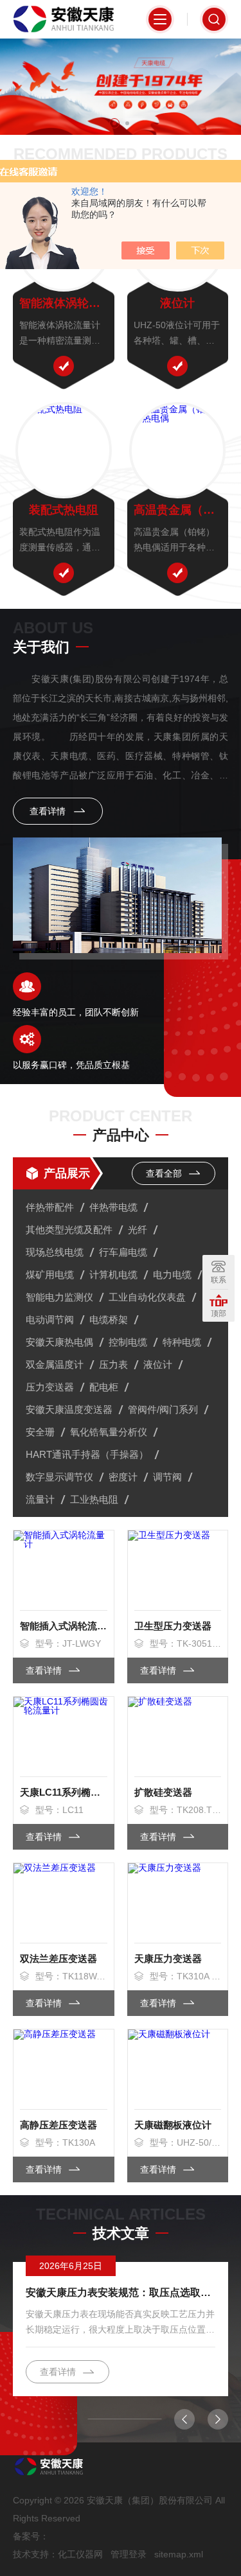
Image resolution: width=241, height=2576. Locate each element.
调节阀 (167, 1477)
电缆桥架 (109, 1319)
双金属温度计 (55, 1364)
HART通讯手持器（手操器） (87, 1454)
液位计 (177, 303)
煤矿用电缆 (50, 1275)
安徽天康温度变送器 (69, 1409)
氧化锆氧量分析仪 (109, 1432)
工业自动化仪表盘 (147, 1297)
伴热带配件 (50, 1207)
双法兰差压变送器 (58, 1958)
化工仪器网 (80, 2554)
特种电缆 (182, 1342)
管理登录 (129, 2554)
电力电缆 (172, 1275)
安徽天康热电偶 (59, 1342)
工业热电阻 (94, 1499)
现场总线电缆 (55, 1252)
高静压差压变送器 (58, 2125)
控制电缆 (128, 1342)
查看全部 (165, 1173)
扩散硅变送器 (163, 1792)
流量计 (40, 1499)
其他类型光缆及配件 (69, 1230)
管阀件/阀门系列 (163, 1409)
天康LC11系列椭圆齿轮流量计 (64, 1792)
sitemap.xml (179, 2554)
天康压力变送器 (168, 1958)
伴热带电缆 (113, 1207)
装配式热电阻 (64, 510)
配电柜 (104, 1387)
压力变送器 (50, 1387)
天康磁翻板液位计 (173, 2125)
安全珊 (40, 1432)
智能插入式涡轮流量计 (64, 1626)
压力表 (113, 1364)
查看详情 (49, 811)
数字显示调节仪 (59, 1477)
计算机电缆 (113, 1275)
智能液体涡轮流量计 (64, 303)
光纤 (138, 1230)
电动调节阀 (50, 1319)
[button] (114, 123)
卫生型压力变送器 (173, 1626)
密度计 (123, 1477)
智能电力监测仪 (59, 1297)
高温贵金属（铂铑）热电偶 (178, 510)
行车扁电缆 (123, 1252)
